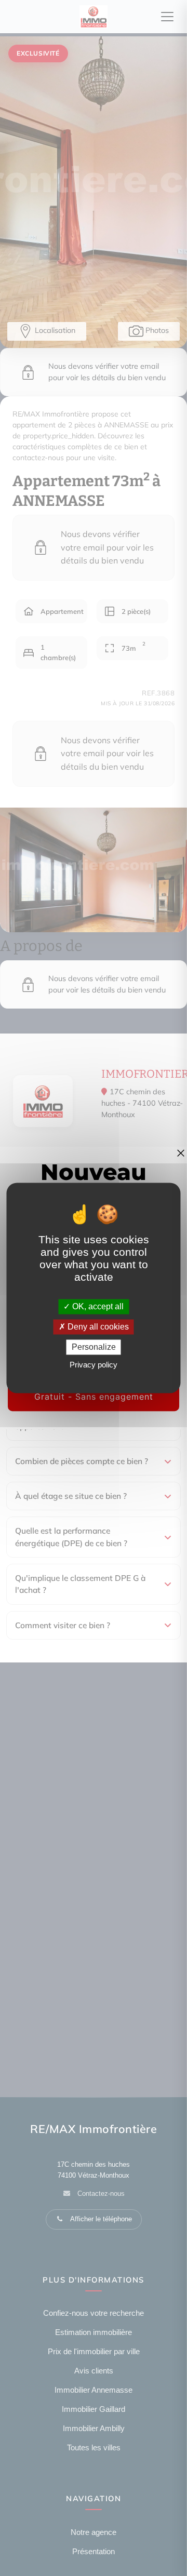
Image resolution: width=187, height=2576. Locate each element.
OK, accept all (97, 1306)
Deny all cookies (97, 1327)
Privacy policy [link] (94, 1365)
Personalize (94, 1347)
